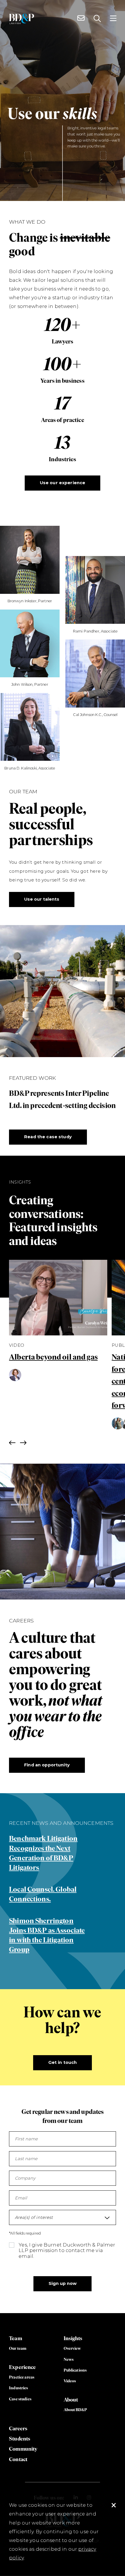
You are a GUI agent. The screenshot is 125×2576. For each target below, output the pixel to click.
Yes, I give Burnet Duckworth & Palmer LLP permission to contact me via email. (67, 2250)
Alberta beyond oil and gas (53, 1357)
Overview (72, 2348)
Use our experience (63, 483)
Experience (22, 2367)
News (69, 2359)
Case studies (20, 2399)
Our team (18, 2348)
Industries (18, 2388)
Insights (73, 2338)
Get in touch (63, 2062)
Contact (18, 2459)
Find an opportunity (47, 1765)
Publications (75, 2370)
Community (23, 2449)
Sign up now (63, 2283)
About (71, 2400)
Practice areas (22, 2377)
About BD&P (75, 2410)
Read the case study (48, 1137)
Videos (70, 2381)
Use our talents (42, 899)
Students (20, 2439)
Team (16, 2338)
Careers (18, 2428)
